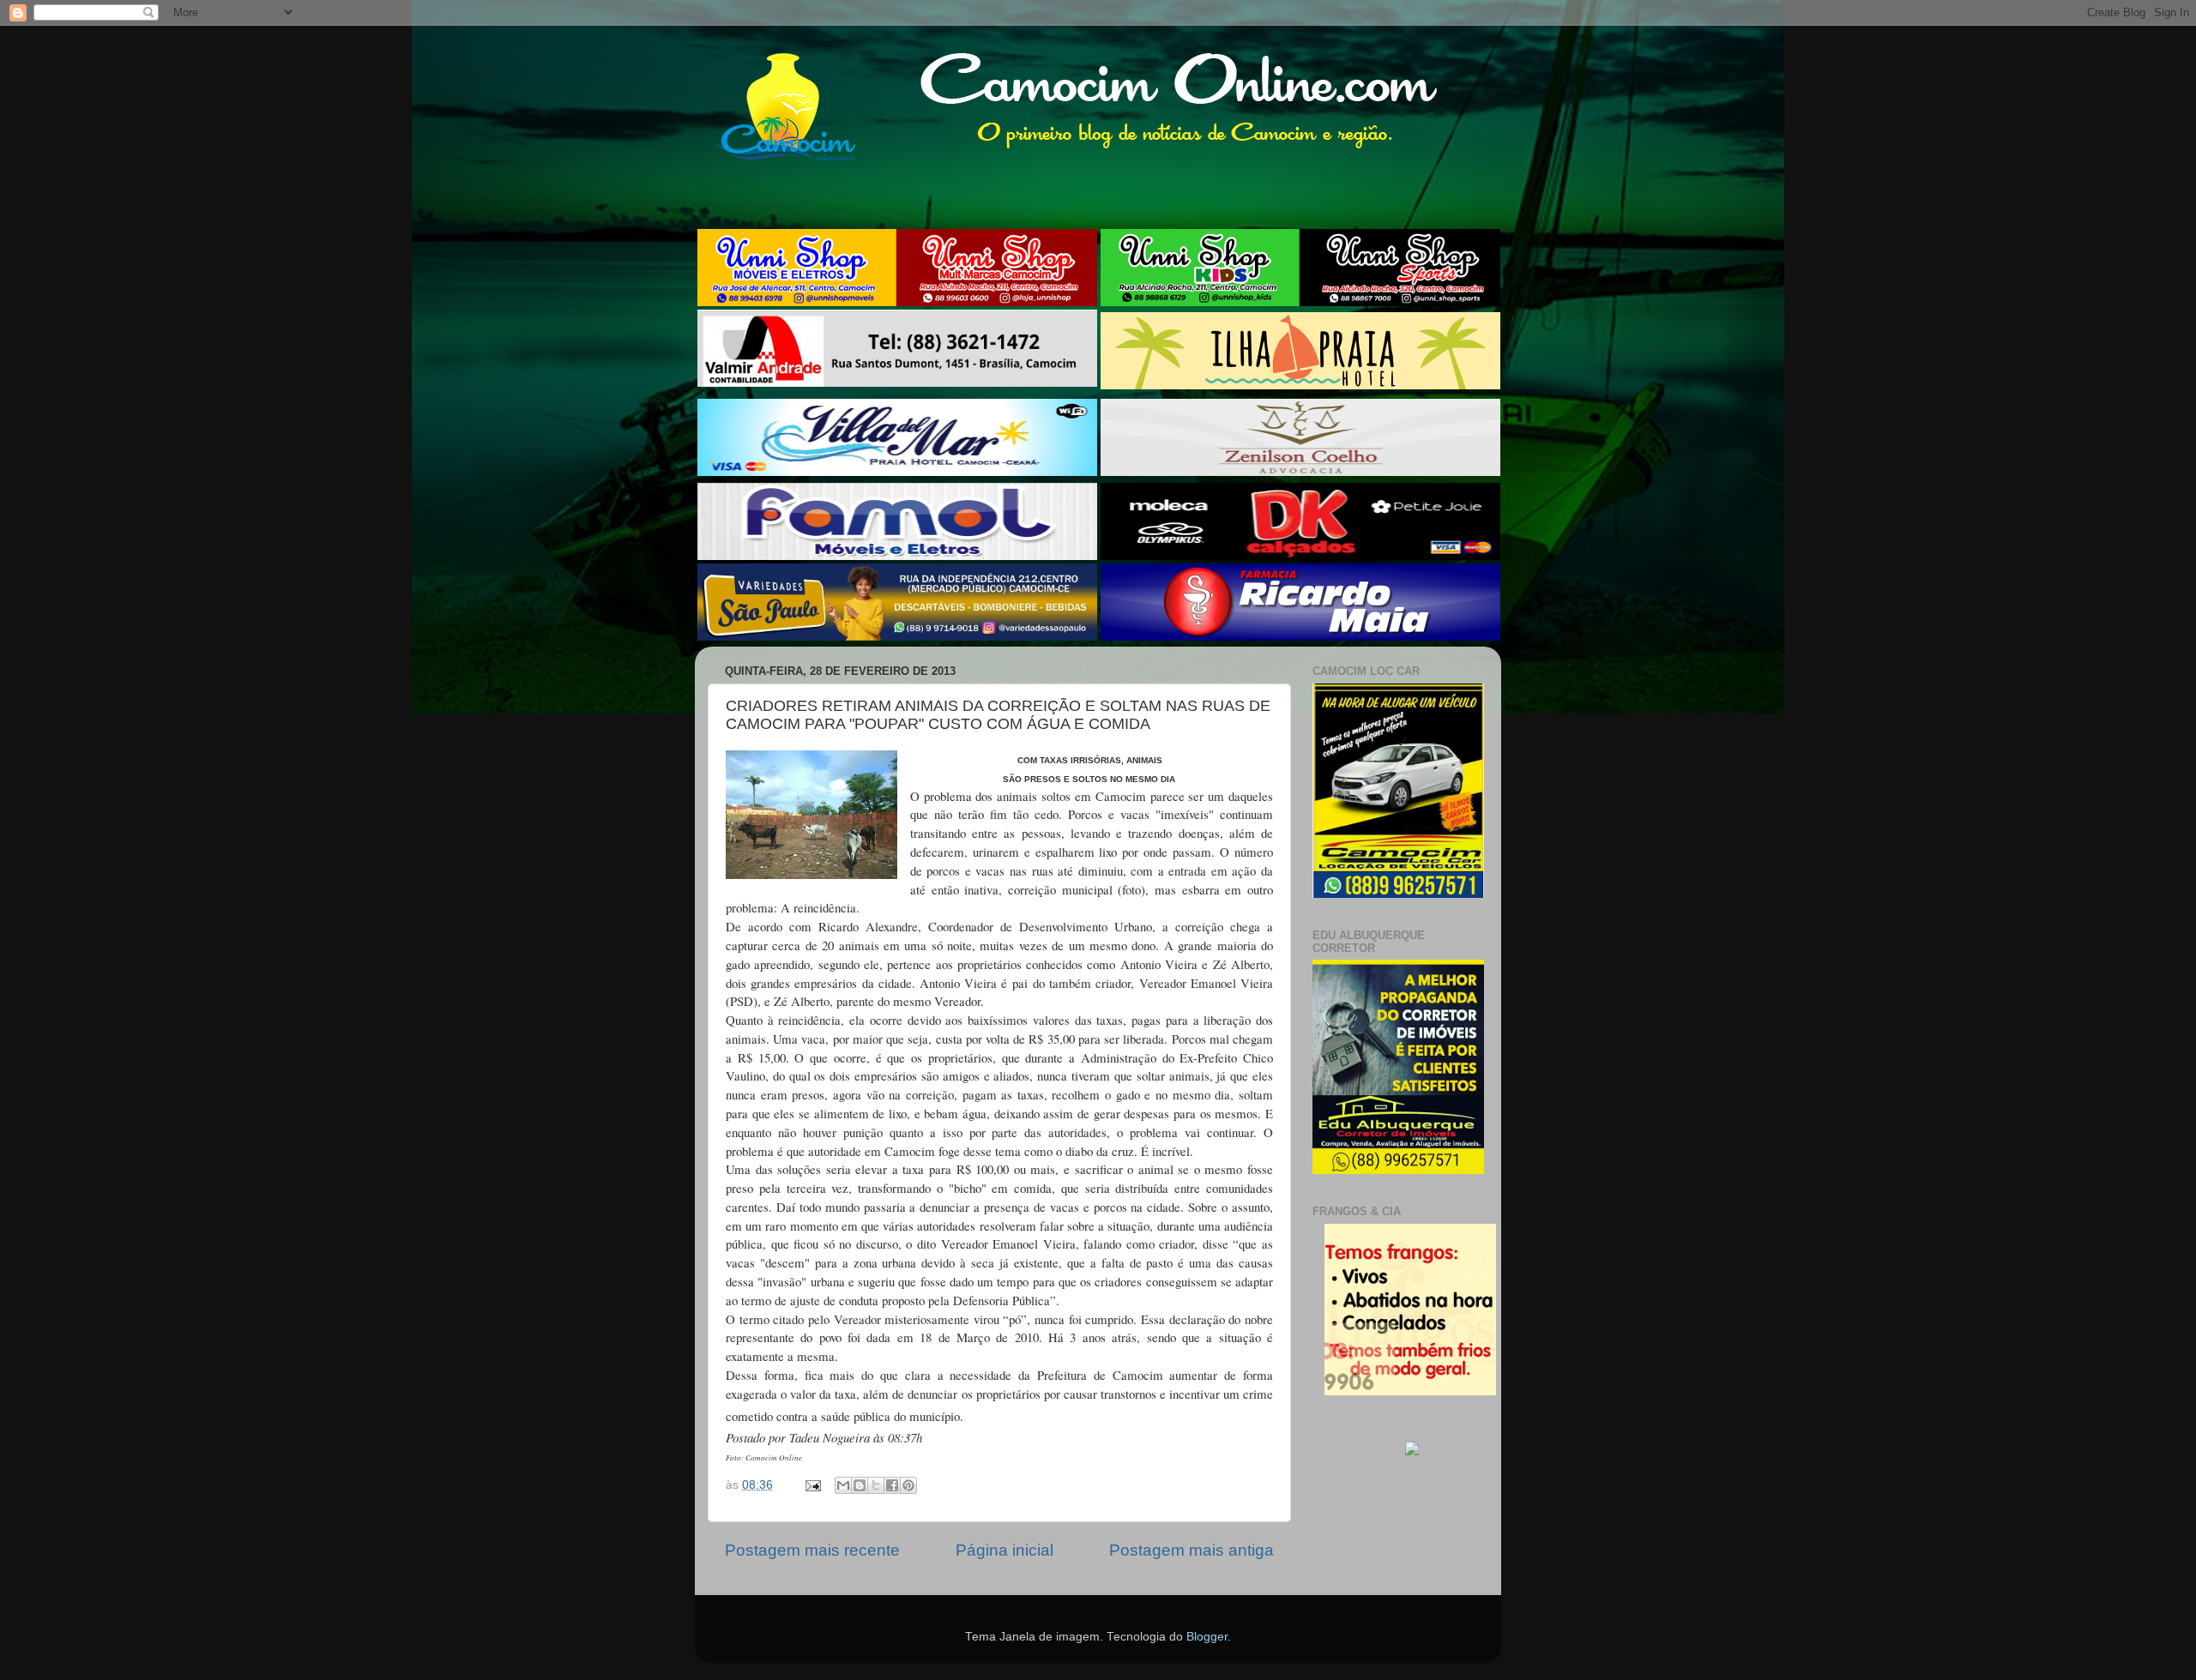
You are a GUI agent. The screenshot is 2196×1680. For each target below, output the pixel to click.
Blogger (1207, 1637)
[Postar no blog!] (860, 1485)
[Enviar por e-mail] (843, 1485)
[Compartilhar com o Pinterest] (908, 1485)
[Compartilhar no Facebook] (892, 1485)
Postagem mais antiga (1192, 1550)
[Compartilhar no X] (876, 1485)
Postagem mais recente (812, 1550)
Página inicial (1004, 1550)
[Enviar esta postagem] (812, 1485)
